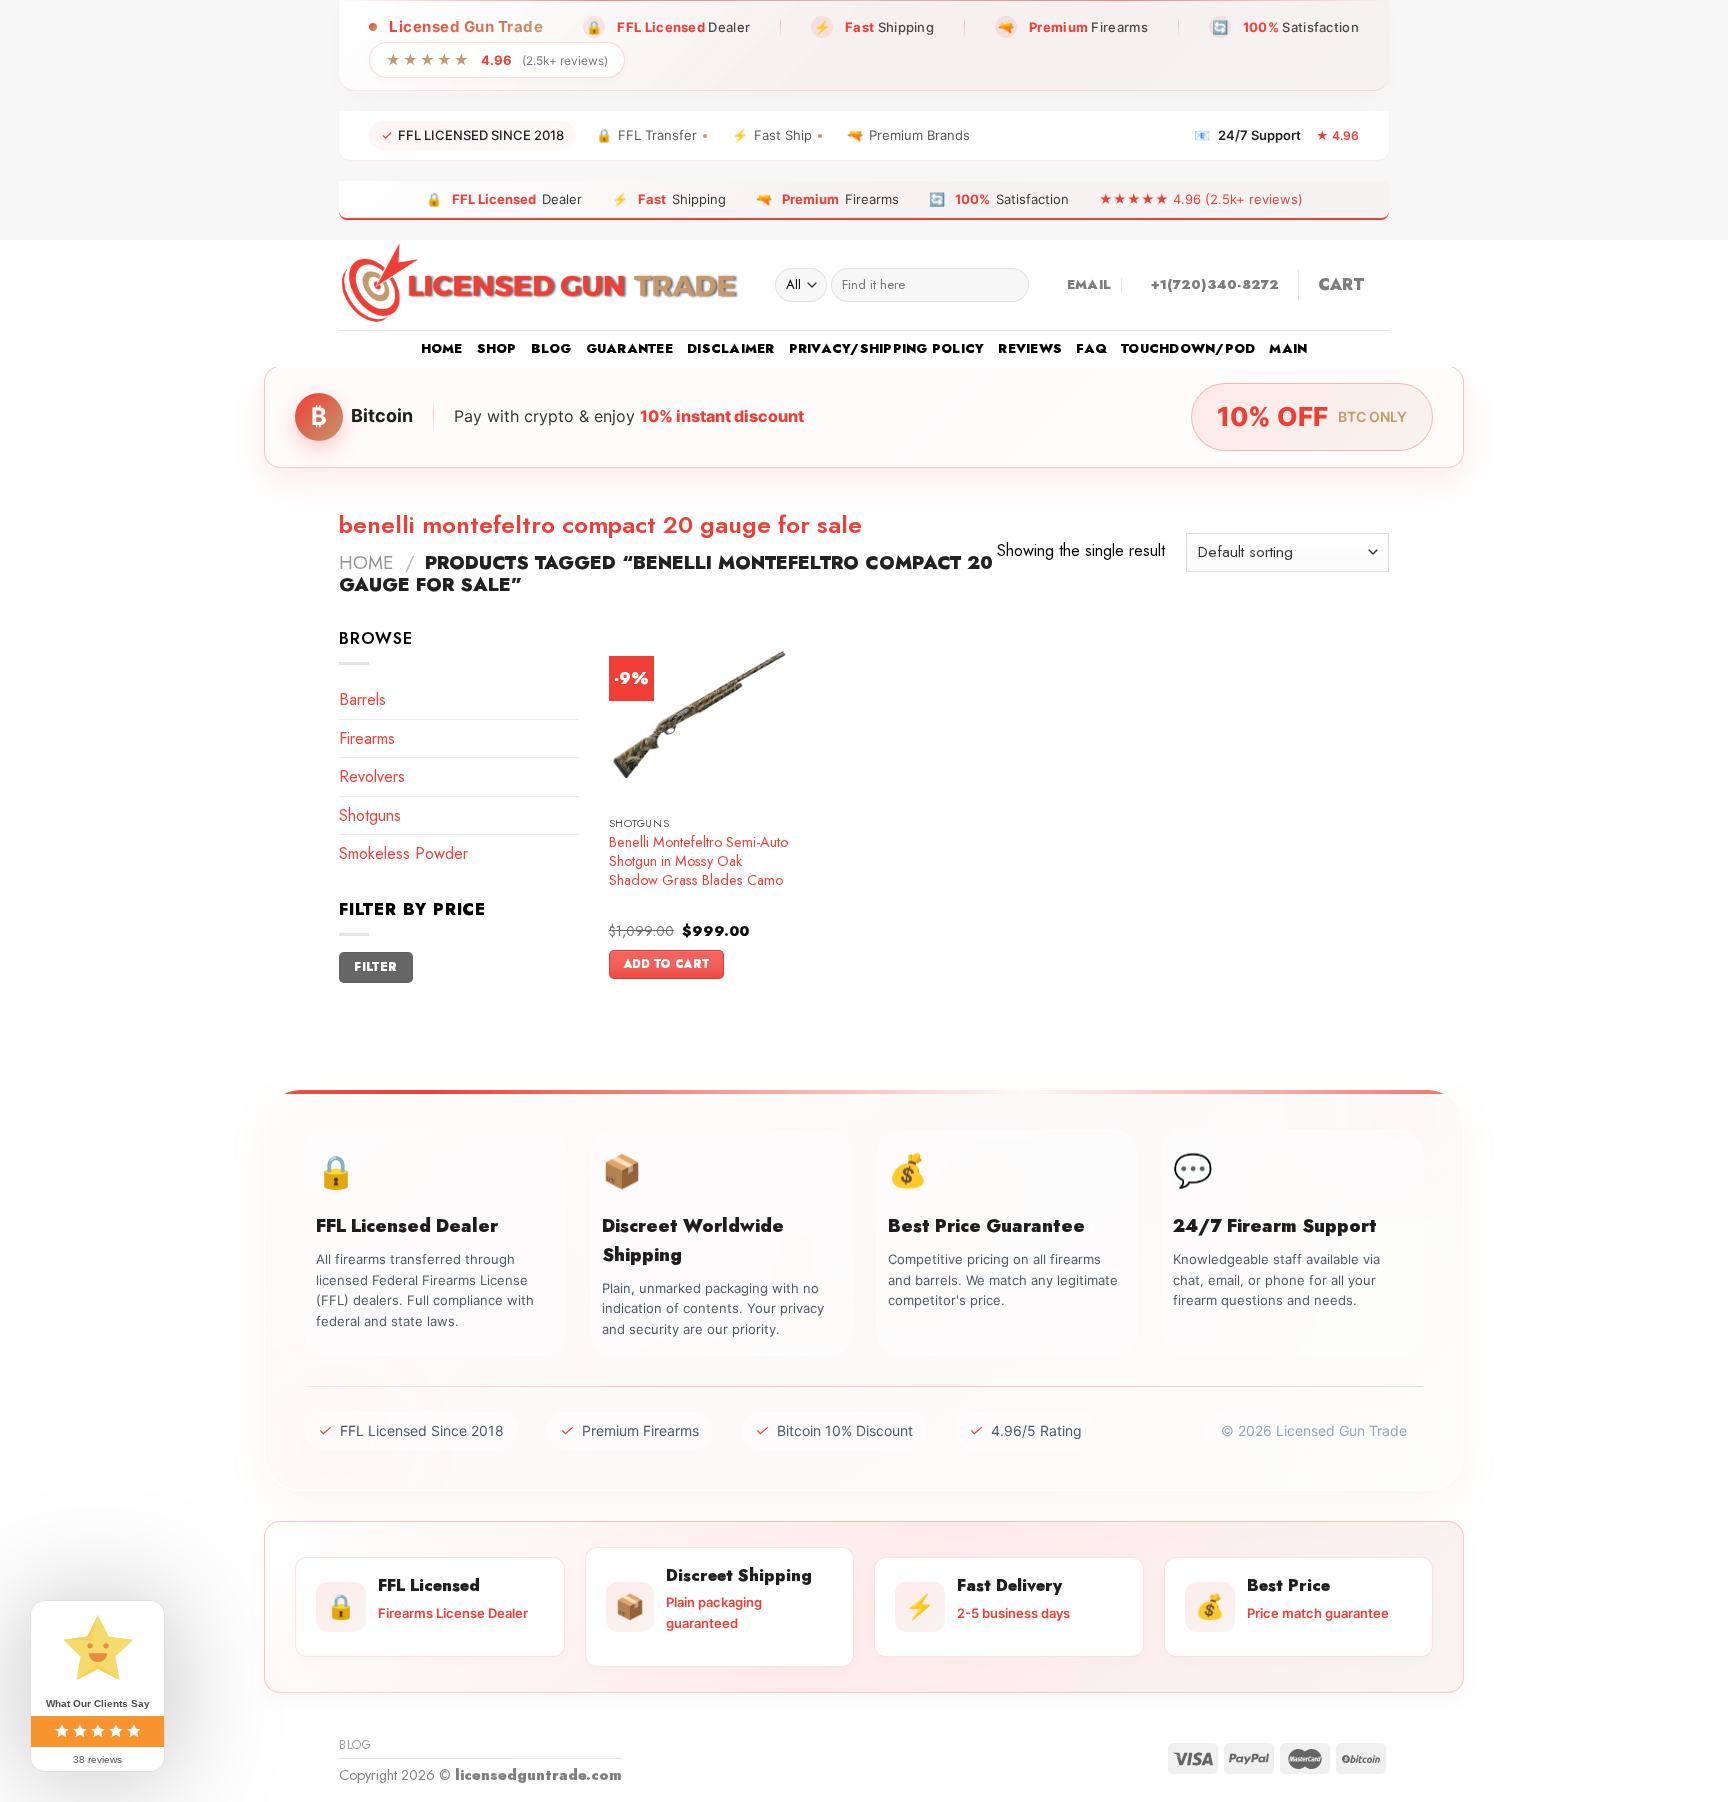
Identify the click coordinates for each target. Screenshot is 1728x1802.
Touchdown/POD (1188, 348)
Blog (551, 348)
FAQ (1091, 348)
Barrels (362, 699)
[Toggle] (571, 738)
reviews (1030, 348)
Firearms (367, 738)
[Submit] (1009, 285)
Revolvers (372, 776)
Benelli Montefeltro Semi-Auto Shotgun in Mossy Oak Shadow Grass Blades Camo (698, 861)
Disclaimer (731, 348)
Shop (497, 348)
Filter (375, 966)
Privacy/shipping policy (887, 348)
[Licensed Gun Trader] (542, 285)
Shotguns (370, 815)
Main (1288, 348)
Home (442, 348)
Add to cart (667, 964)
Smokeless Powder (403, 853)
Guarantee (629, 348)
